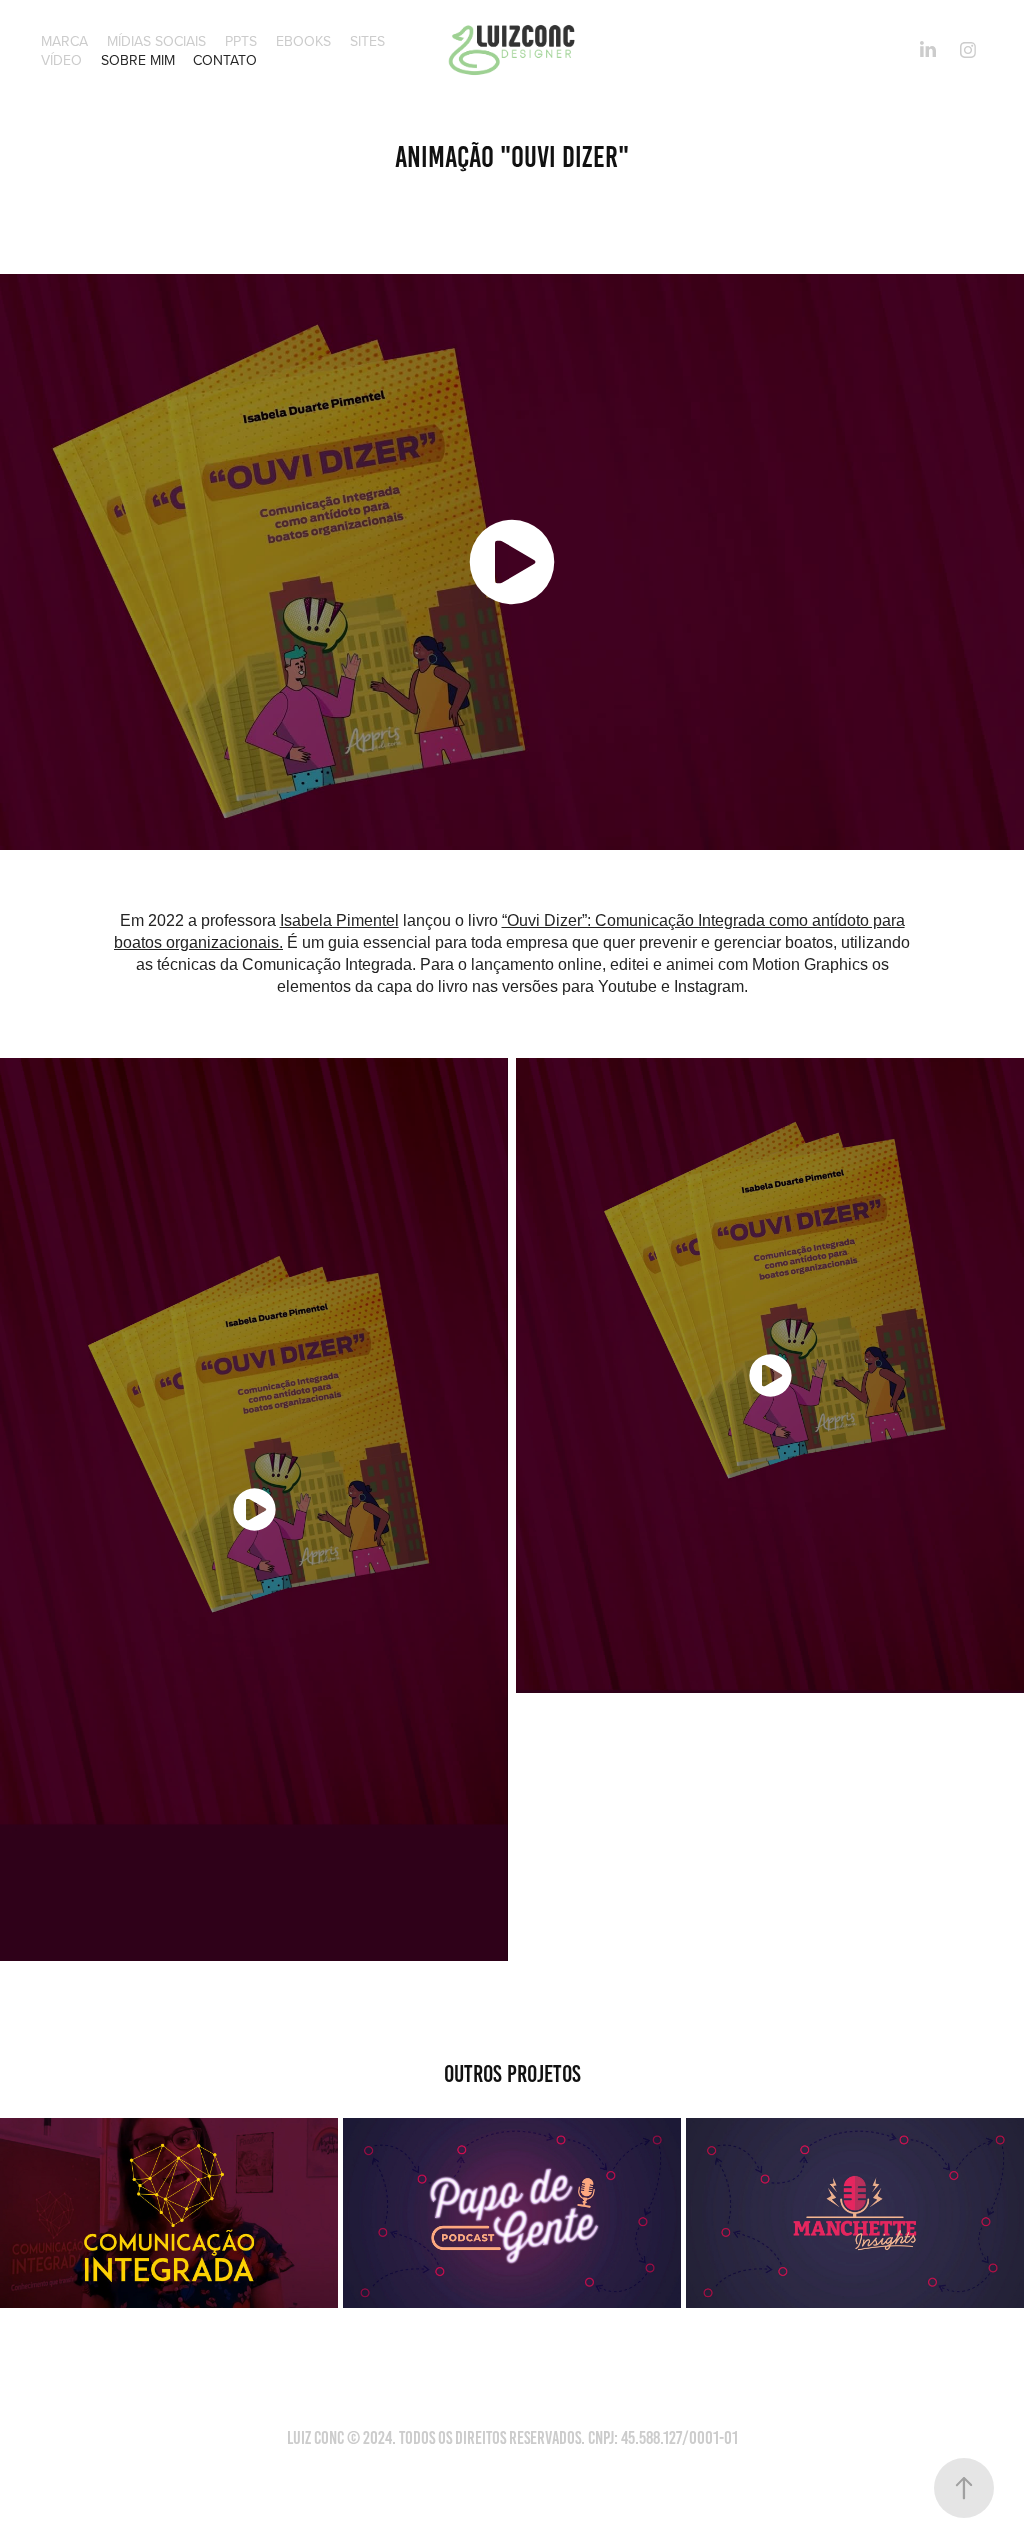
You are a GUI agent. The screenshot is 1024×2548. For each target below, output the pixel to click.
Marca (64, 41)
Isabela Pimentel (339, 920)
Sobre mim (138, 60)
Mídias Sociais (156, 41)
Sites (367, 41)
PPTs (241, 41)
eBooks (303, 41)
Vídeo (61, 60)
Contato (225, 60)
